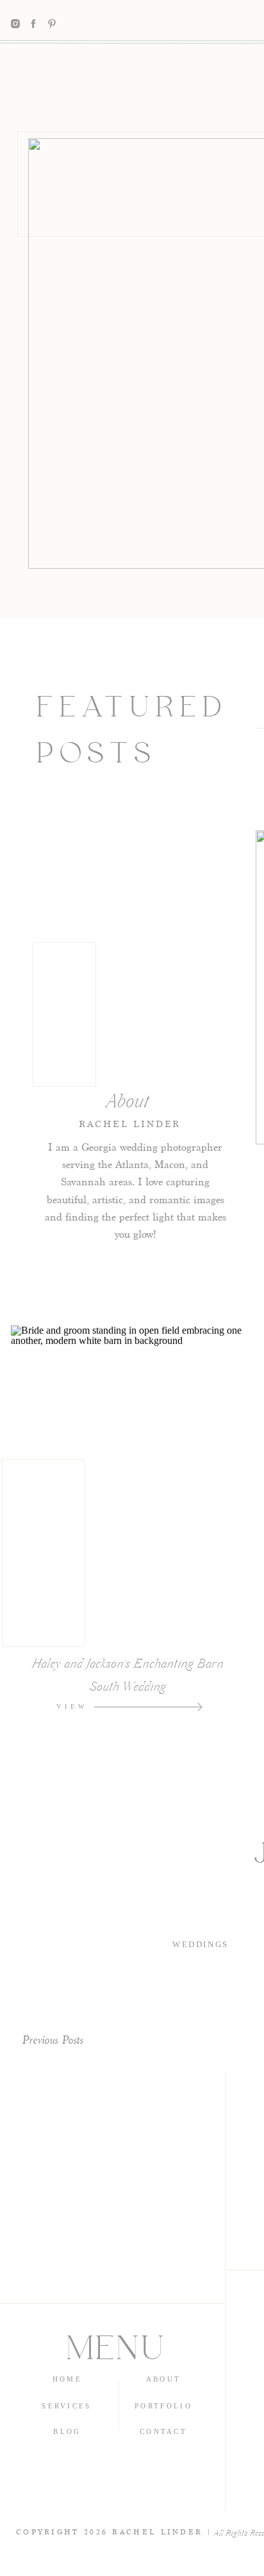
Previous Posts (52, 2040)
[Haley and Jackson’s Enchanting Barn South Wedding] (200, 1707)
